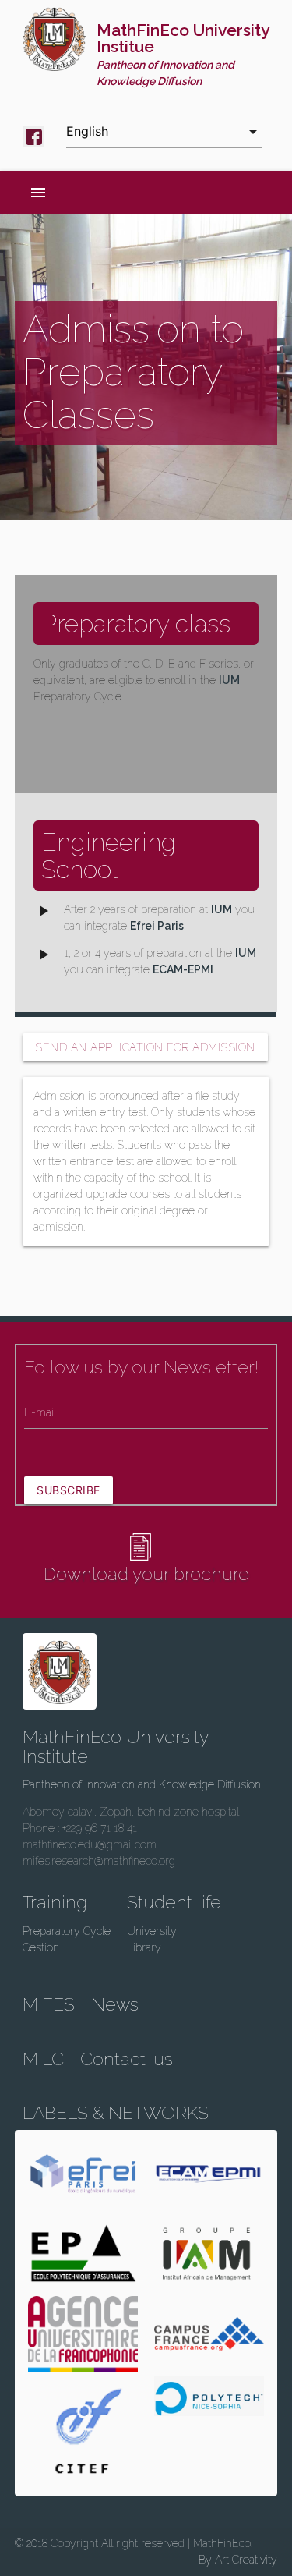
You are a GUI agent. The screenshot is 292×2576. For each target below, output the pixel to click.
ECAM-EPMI (183, 969)
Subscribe (69, 1490)
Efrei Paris (157, 926)
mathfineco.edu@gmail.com (90, 1844)
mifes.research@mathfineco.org (99, 1861)
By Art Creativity (238, 2560)
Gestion (41, 1947)
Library (144, 1947)
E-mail (40, 1412)
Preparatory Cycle (67, 1931)
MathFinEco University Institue (183, 54)
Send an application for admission (145, 1047)
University (152, 1931)
